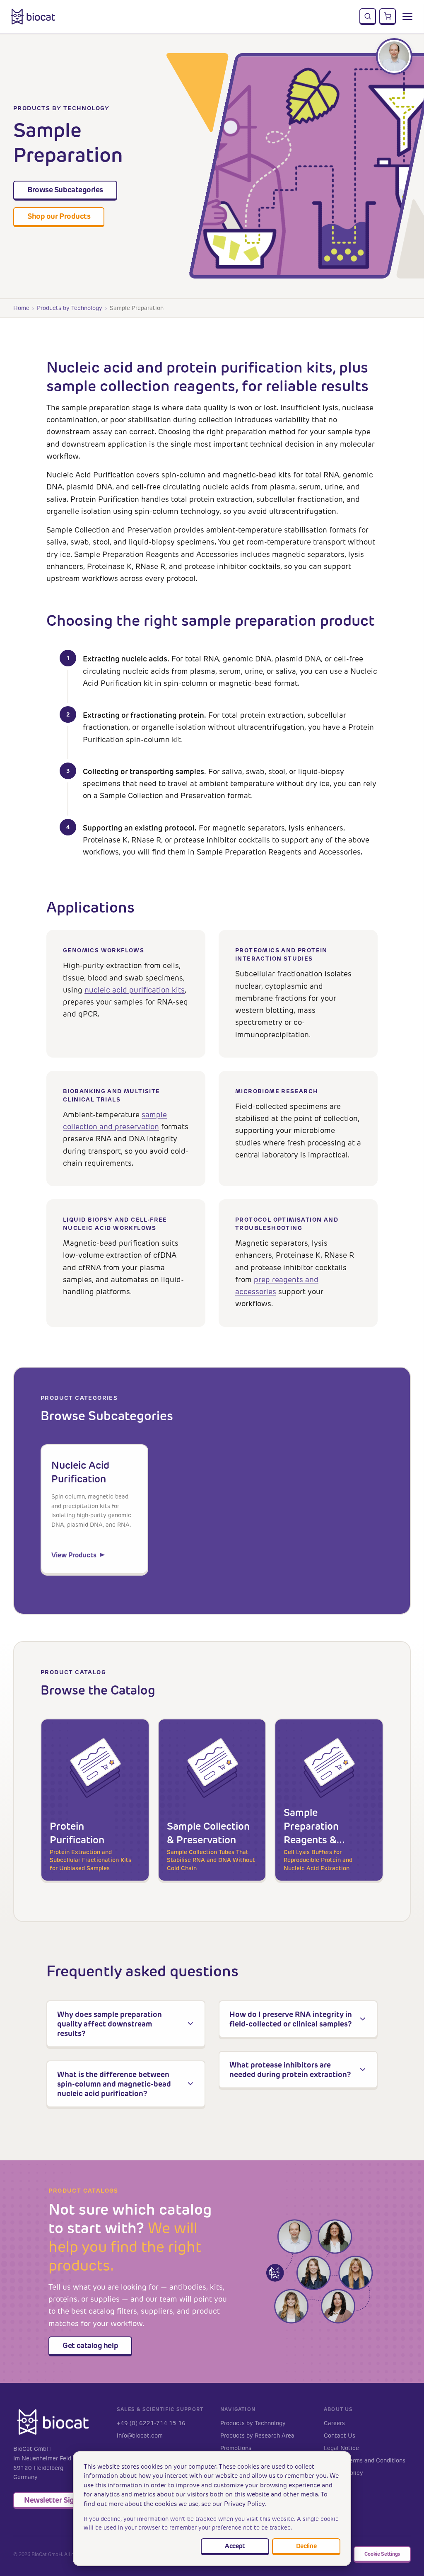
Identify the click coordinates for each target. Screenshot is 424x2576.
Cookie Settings (382, 2554)
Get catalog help (90, 2345)
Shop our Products (59, 216)
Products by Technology (70, 308)
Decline (306, 2546)
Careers (334, 2423)
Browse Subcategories (65, 190)
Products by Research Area (257, 2436)
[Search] (368, 17)
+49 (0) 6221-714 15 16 (151, 2423)
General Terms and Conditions (365, 2461)
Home (21, 308)
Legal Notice (341, 2448)
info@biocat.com (140, 2436)
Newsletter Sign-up (57, 2500)
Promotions (236, 2448)
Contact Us (340, 2436)
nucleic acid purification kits (135, 990)
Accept (235, 2546)
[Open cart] (388, 17)
